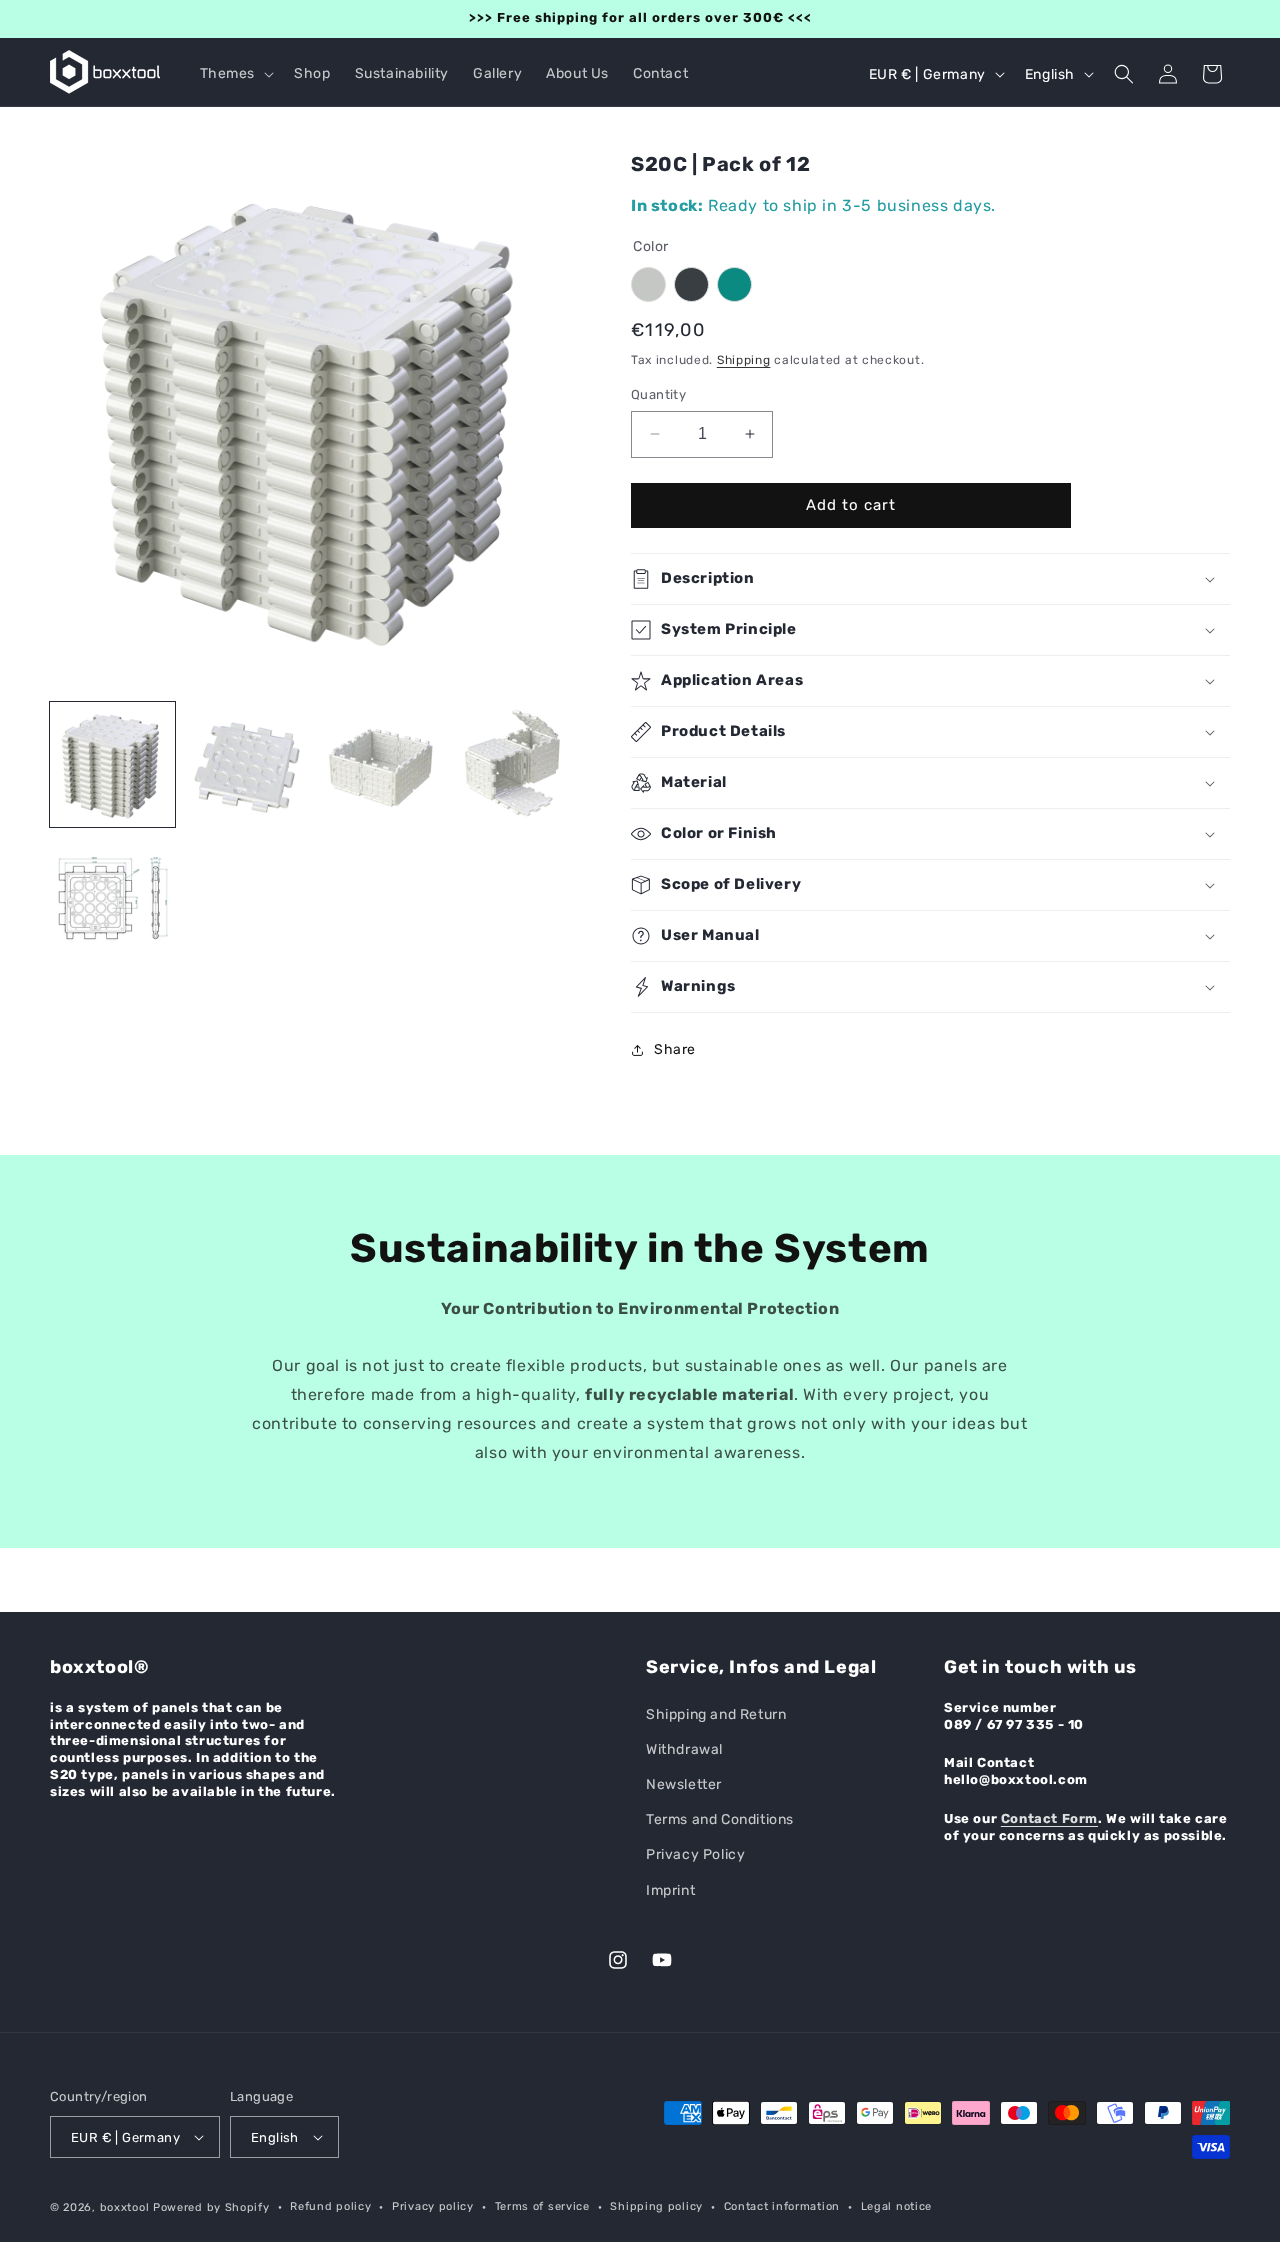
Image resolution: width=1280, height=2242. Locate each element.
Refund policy (330, 2206)
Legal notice (896, 2206)
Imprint (670, 1890)
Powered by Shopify (211, 2207)
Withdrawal (684, 1749)
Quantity (658, 394)
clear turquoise (734, 284)
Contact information (782, 2206)
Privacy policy (433, 2206)
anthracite (691, 284)
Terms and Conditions (720, 1819)
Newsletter (684, 1784)
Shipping (744, 360)
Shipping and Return (716, 1714)
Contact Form (1049, 1818)
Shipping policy (656, 2206)
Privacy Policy (695, 1854)
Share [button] (675, 1049)
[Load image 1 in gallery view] (112, 764)
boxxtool (125, 2207)
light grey (648, 284)
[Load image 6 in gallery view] (516, 764)
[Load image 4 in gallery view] (247, 764)
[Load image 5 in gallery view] (382, 764)
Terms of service (542, 2206)
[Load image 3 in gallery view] (112, 899)
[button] (235, 74)
